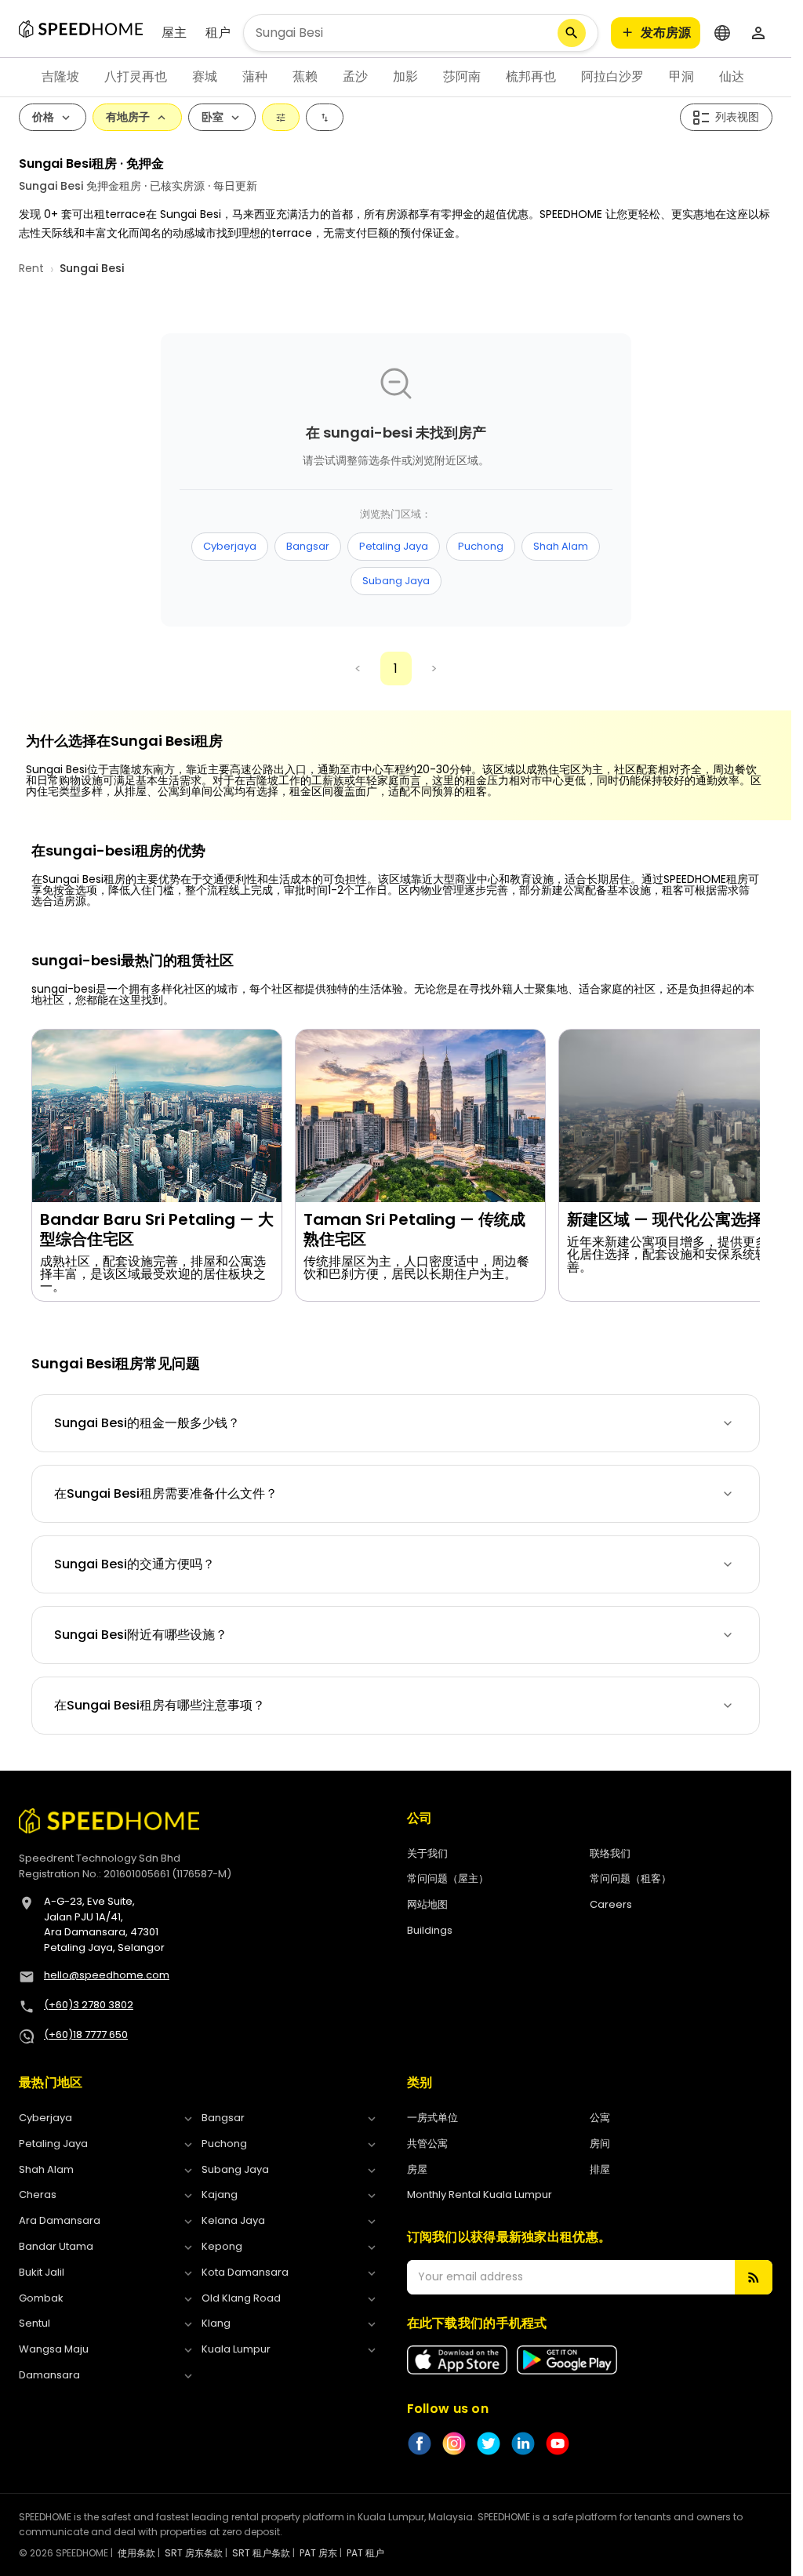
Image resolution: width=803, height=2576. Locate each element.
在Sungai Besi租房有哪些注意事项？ (160, 1705)
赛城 (205, 76)
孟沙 (355, 76)
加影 (405, 76)
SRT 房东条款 (194, 2553)
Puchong (481, 546)
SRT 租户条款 (261, 2553)
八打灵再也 (136, 76)
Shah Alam (561, 546)
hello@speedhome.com (107, 1975)
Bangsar (308, 546)
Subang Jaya (396, 581)
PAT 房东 (318, 2553)
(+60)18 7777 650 (86, 2035)
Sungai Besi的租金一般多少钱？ (147, 1423)
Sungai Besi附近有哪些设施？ (141, 1635)
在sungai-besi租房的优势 (118, 851)
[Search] (572, 33)
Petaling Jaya (394, 546)
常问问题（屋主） (448, 1878)
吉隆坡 (60, 76)
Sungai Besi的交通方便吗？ (134, 1564)
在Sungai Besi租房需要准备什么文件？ (166, 1493)
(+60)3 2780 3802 (89, 2005)
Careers (611, 1904)
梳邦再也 (531, 76)
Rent (31, 268)
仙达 (732, 76)
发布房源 (666, 33)
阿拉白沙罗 (612, 76)
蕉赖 (305, 76)
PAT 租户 (365, 2553)
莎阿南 (462, 76)
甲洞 (681, 76)
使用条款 (136, 2553)
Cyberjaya (230, 546)
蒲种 (255, 76)
